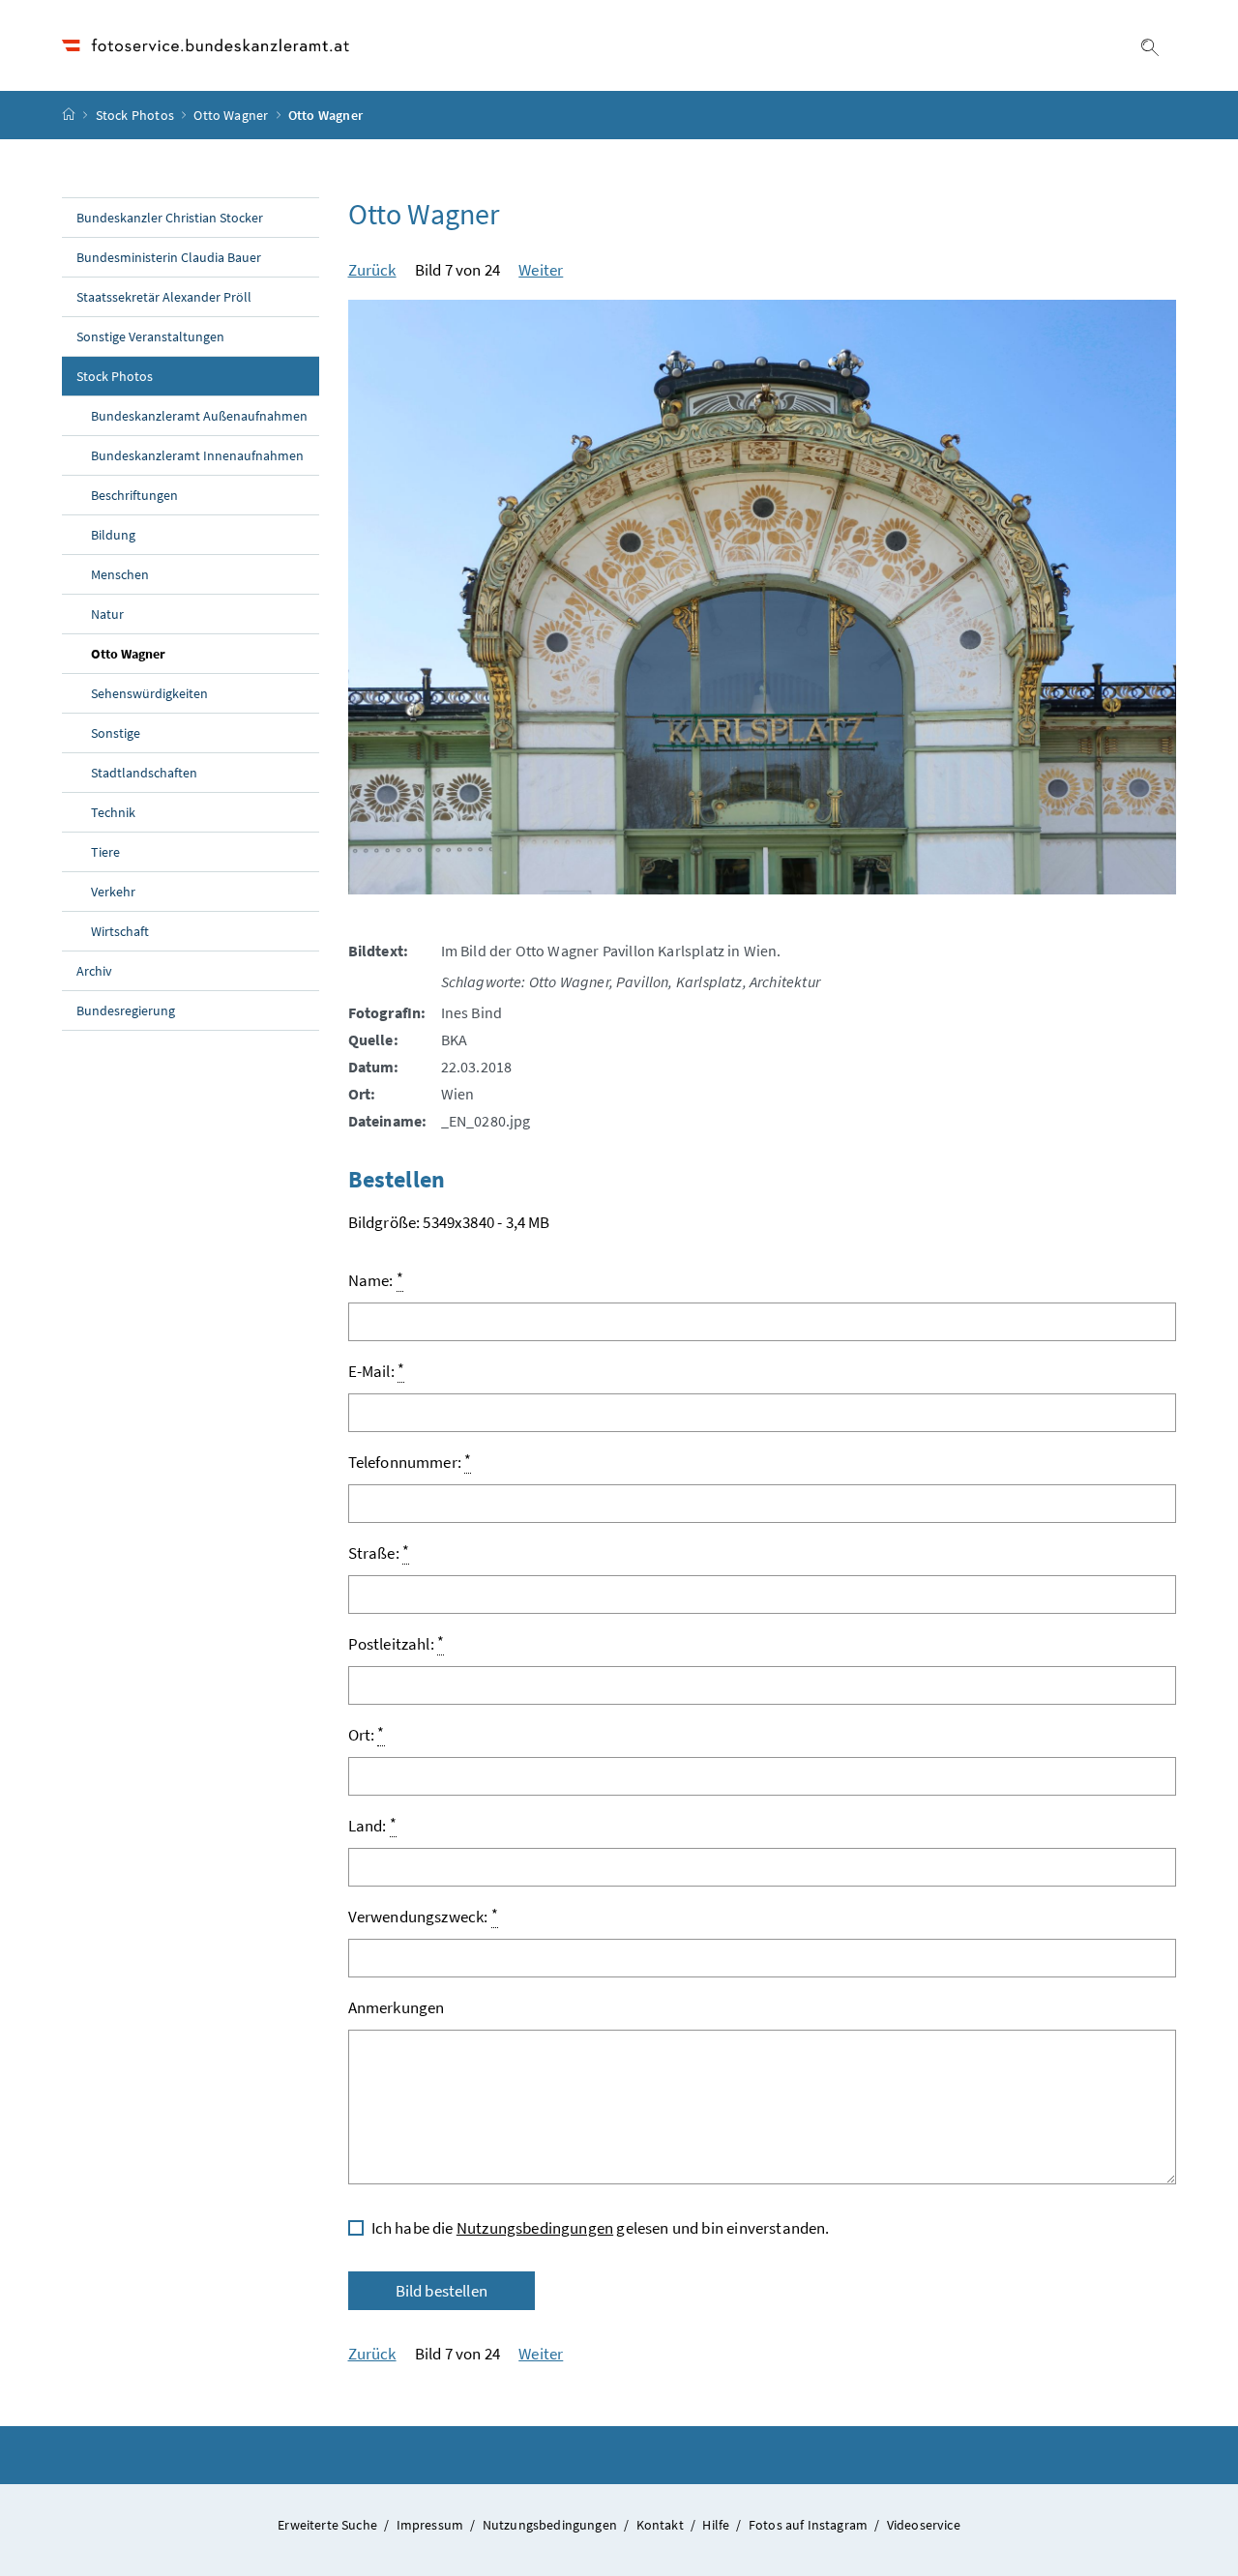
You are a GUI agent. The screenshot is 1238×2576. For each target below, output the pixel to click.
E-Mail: (377, 1370)
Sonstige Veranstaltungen (150, 337)
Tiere (105, 852)
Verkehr (113, 892)
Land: (372, 1825)
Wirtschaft (120, 931)
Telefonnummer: (410, 1461)
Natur (107, 614)
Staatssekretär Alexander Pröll (164, 297)
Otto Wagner (231, 115)
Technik (113, 812)
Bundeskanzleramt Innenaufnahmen (197, 455)
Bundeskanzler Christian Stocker (170, 218)
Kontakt (662, 2525)
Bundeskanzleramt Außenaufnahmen (199, 416)
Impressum (432, 2525)
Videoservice (924, 2525)
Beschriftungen (134, 495)
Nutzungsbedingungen (535, 2228)
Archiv (94, 971)
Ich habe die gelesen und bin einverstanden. (601, 2228)
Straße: (379, 1552)
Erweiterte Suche (329, 2525)
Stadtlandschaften (144, 773)
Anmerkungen (397, 2007)
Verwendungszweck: (423, 1916)
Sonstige (116, 733)
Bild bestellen (442, 2291)
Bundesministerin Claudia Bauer (169, 257)
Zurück (372, 270)
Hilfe (717, 2525)
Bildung (113, 535)
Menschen (120, 574)
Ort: (367, 1734)
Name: (376, 1279)
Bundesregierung (126, 1010)
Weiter (541, 270)
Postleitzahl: (397, 1643)
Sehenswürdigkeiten (149, 693)
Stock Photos (135, 115)
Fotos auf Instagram (810, 2525)
